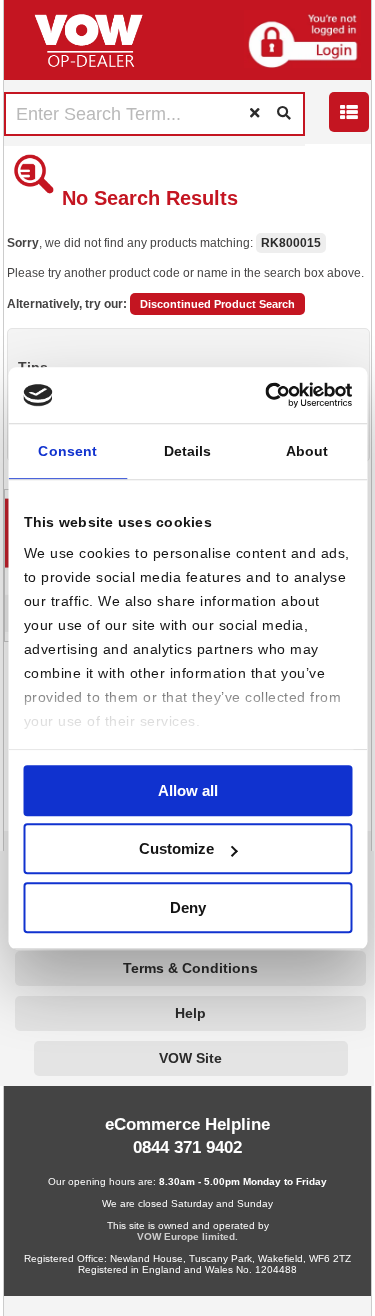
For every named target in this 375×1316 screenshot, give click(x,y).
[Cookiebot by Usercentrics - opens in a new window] (267, 395)
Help (190, 1013)
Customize (176, 848)
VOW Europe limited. (187, 1236)
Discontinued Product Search (217, 304)
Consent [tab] (67, 451)
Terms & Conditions (190, 968)
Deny (188, 907)
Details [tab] (188, 451)
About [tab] (307, 451)
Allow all (188, 790)
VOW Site (190, 1058)
